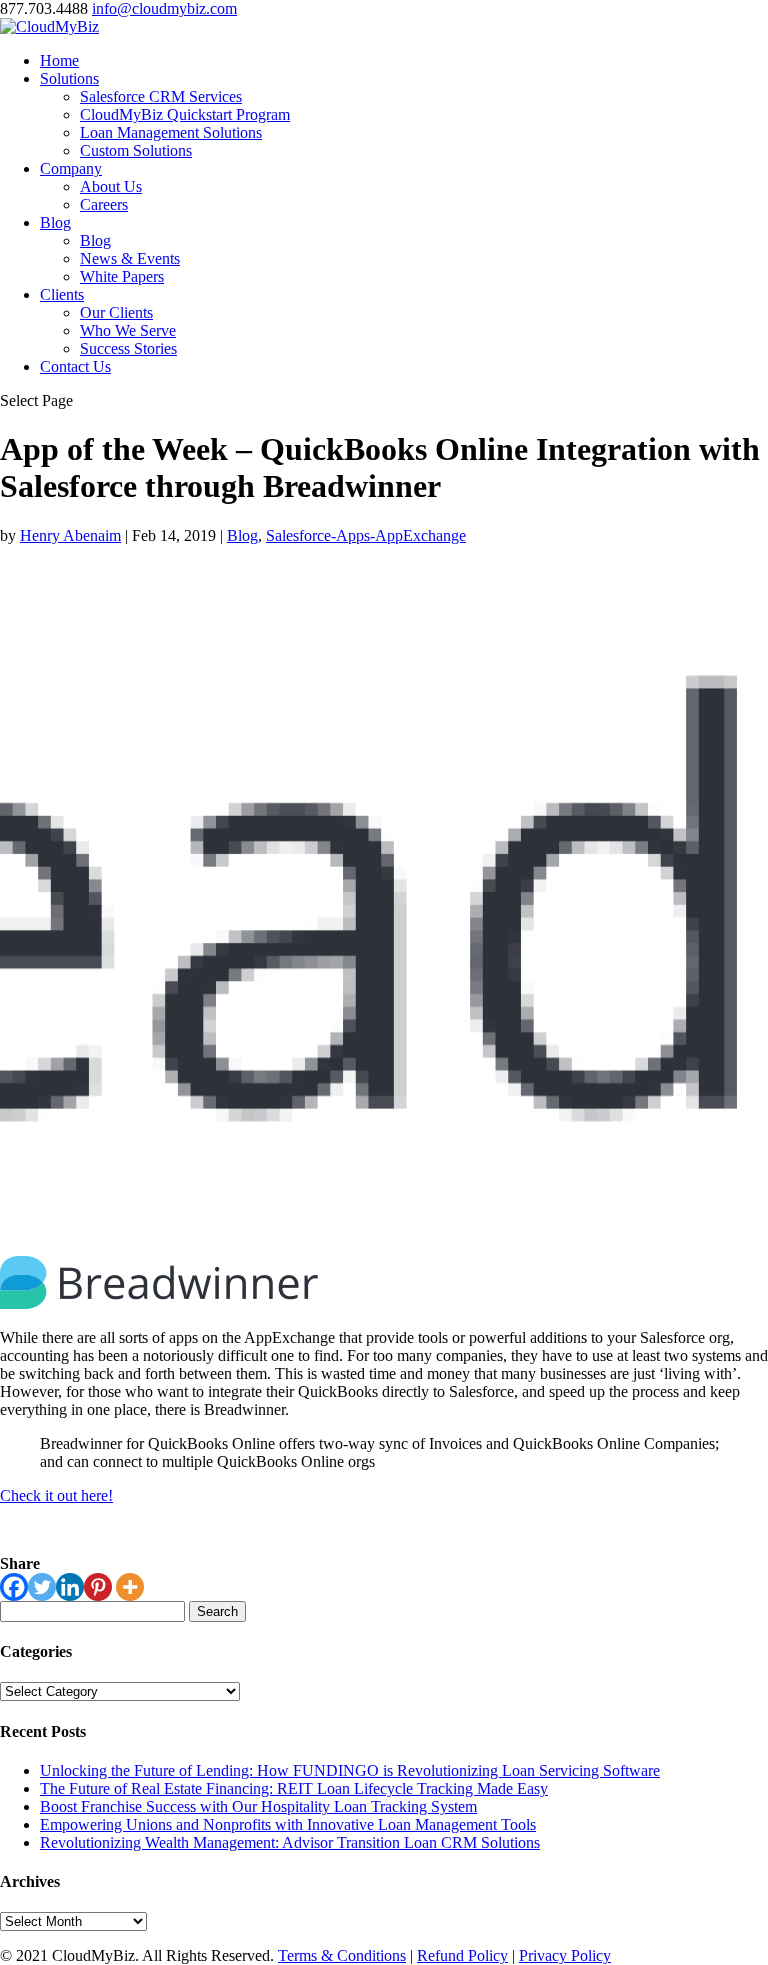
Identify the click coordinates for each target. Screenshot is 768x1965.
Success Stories (128, 348)
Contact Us (75, 366)
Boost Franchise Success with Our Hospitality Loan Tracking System (258, 1806)
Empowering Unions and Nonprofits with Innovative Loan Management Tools (288, 1824)
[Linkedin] (70, 1587)
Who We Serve (128, 330)
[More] (130, 1587)
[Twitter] (42, 1587)
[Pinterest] (98, 1587)
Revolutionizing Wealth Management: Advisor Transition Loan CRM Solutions (290, 1842)
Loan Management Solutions (171, 132)
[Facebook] (14, 1587)
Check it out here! (56, 1495)
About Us (111, 186)
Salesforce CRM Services (161, 96)
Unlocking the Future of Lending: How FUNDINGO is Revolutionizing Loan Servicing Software (350, 1770)
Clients (62, 294)
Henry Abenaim (70, 535)
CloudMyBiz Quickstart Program (185, 114)
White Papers (122, 276)
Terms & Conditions (342, 1955)
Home (59, 60)
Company (71, 168)
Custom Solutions (136, 150)
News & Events (130, 258)
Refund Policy (462, 1955)
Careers (104, 204)
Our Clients (116, 312)
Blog (55, 222)
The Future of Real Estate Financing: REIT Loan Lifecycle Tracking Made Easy (294, 1788)
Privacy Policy (565, 1955)
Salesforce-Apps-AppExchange (366, 535)
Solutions (69, 78)
